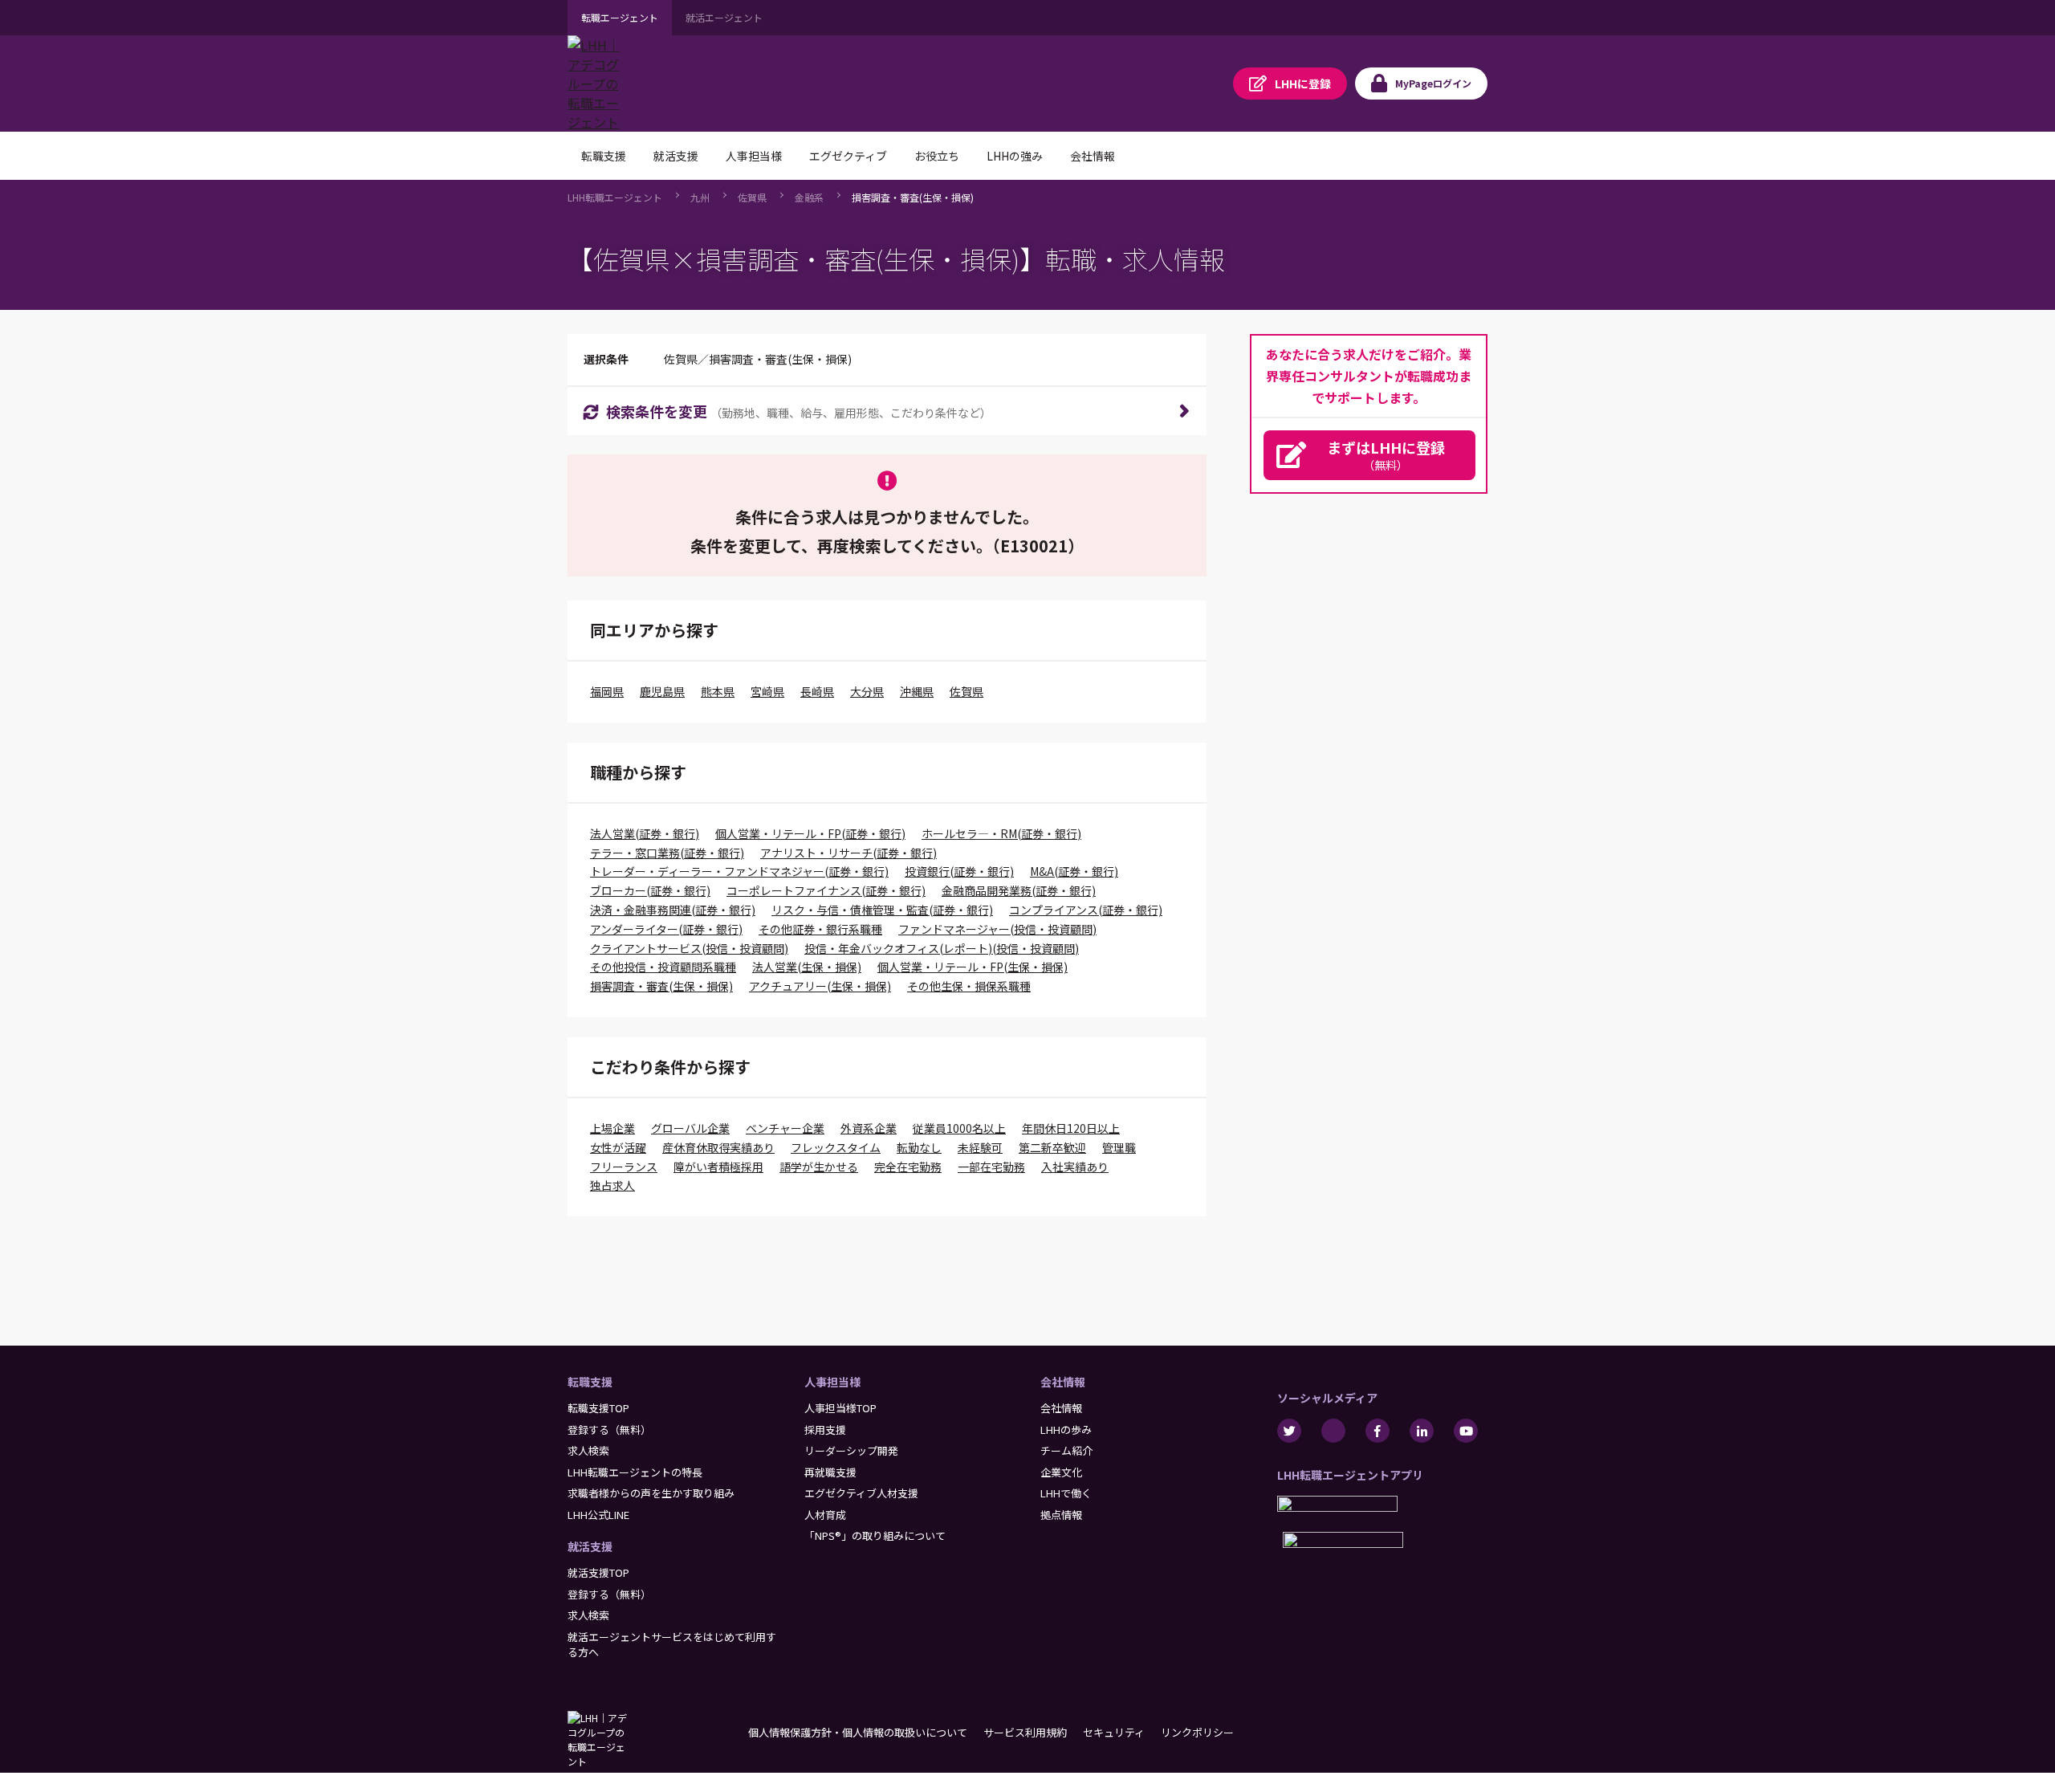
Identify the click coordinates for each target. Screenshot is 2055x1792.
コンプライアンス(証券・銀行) (1086, 910)
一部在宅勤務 (991, 1167)
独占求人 (612, 1185)
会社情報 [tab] (1093, 156)
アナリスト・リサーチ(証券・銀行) (848, 853)
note (1333, 1431)
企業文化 (1061, 1472)
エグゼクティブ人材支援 (861, 1493)
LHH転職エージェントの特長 (635, 1472)
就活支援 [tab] (676, 156)
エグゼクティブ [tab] (848, 156)
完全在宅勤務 (908, 1167)
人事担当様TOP (840, 1408)
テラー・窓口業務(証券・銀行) (667, 853)
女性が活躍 (618, 1147)
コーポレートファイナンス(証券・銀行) (826, 890)
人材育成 (825, 1515)
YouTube (1466, 1431)
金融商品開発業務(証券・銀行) (1019, 890)
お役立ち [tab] (937, 156)
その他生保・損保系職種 (969, 986)
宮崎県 (767, 691)
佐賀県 (752, 197)
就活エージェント (724, 17)
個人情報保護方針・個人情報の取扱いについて (858, 1732)
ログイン (1433, 83)
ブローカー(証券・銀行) (650, 890)
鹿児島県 (662, 691)
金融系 (809, 197)
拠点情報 (1061, 1515)
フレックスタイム (836, 1147)
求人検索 (588, 1450)
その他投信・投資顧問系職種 (663, 967)
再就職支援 (830, 1472)
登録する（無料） (609, 1430)
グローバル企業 (690, 1128)
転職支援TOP (598, 1408)
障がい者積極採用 (718, 1167)
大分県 (867, 691)
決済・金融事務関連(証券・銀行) (673, 910)
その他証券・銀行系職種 (820, 929)
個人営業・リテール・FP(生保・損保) (973, 967)
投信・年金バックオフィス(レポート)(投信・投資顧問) (942, 948)
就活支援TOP (598, 1572)
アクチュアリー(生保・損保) (820, 986)
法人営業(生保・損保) (807, 967)
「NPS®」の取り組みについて (875, 1535)
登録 (1303, 83)
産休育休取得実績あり (718, 1147)
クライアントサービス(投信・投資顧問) (689, 948)
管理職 (1119, 1147)
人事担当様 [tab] (754, 156)
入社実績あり (1075, 1167)
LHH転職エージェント (615, 197)
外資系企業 (869, 1128)
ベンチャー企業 (785, 1128)
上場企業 (612, 1128)
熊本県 (718, 691)
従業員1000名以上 (959, 1128)
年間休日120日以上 (1071, 1128)
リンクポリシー (1197, 1732)
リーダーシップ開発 (851, 1450)
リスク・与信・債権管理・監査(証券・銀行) (882, 910)
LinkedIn (1422, 1431)
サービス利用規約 (1025, 1732)
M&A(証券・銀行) (1074, 871)
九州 (700, 197)
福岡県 (607, 691)
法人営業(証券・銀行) (645, 833)
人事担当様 (832, 1382)
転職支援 (590, 1382)
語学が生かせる (819, 1167)
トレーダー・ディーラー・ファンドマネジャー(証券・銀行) (739, 871)
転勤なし (919, 1147)
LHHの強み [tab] (1015, 156)
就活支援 (590, 1546)
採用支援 (825, 1430)
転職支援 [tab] (604, 156)
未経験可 (980, 1147)
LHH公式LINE (598, 1515)
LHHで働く (1066, 1493)
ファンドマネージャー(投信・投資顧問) (997, 929)
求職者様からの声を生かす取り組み (651, 1493)
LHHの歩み (1066, 1430)
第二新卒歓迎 (1052, 1147)
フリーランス (624, 1167)
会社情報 (1063, 1382)
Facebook (1377, 1431)
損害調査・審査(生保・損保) (913, 197)
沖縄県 (917, 691)
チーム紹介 (1066, 1450)
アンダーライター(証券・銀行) (666, 929)
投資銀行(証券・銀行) (959, 871)
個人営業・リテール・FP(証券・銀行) (810, 833)
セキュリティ (1114, 1732)
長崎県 (817, 691)
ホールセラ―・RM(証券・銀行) (1001, 833)
